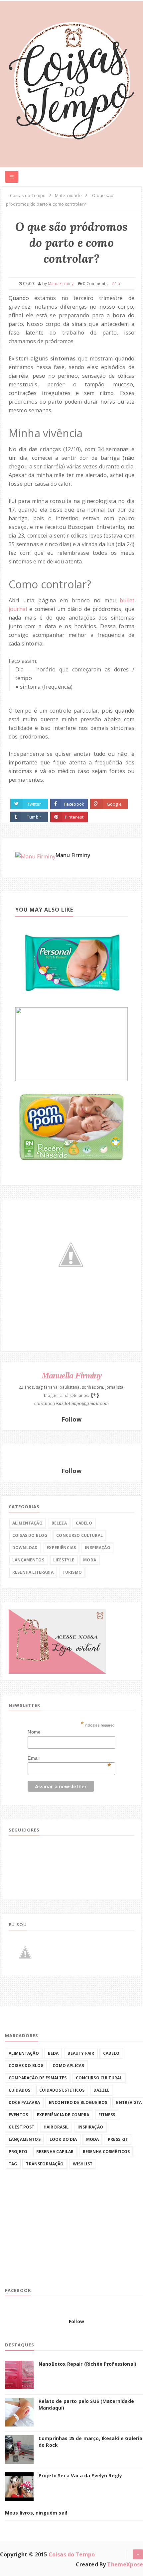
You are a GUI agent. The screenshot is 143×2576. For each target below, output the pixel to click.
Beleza (59, 1523)
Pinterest (74, 817)
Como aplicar (68, 2066)
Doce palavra (24, 2102)
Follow (71, 1419)
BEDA (53, 2053)
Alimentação (27, 1523)
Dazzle (101, 2090)
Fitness (107, 2115)
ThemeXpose (125, 2564)
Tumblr (34, 817)
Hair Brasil (56, 2127)
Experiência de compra (63, 2115)
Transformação (45, 2164)
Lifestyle (64, 1560)
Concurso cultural (79, 1535)
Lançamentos (28, 1560)
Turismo (72, 1572)
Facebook (74, 804)
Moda (90, 1560)
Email (69, 1758)
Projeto (18, 2152)
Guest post (22, 2127)
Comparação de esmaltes (38, 2078)
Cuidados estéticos (62, 2090)
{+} (95, 1395)
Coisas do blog (30, 1535)
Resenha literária (33, 1572)
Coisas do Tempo (72, 2554)
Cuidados (19, 2090)
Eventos (18, 2115)
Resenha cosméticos (106, 2152)
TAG (13, 2164)
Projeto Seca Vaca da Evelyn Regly (80, 2476)
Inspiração (98, 1548)
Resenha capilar (55, 2152)
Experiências (61, 1548)
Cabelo (84, 1523)
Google (114, 804)
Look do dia (63, 2139)
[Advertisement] (55, 2234)
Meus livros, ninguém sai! (36, 2513)
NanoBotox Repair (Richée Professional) (87, 2364)
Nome (34, 1732)
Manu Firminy (73, 855)
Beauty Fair (81, 2053)
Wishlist (83, 2164)
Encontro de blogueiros (78, 2102)
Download (25, 1548)
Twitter (34, 804)
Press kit (118, 2139)
